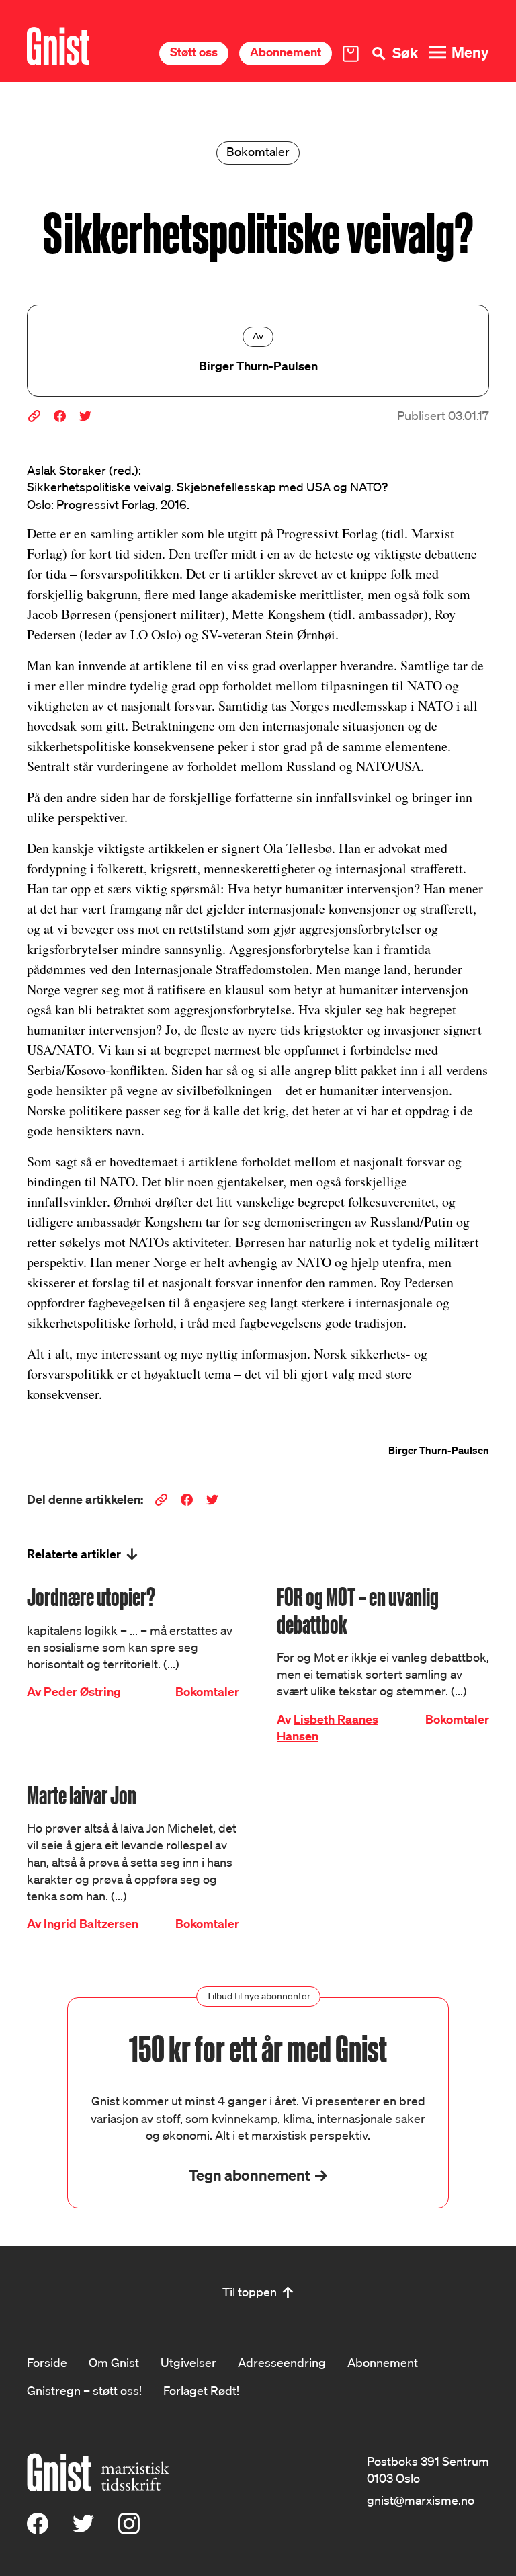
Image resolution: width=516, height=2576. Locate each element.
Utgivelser (188, 2362)
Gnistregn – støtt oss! (84, 2390)
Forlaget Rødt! (201, 2390)
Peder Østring (82, 1692)
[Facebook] (38, 2530)
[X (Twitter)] (83, 2530)
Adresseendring (282, 2362)
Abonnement (286, 52)
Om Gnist (114, 2362)
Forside (47, 2362)
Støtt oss (194, 52)
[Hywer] (58, 46)
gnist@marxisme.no (421, 2500)
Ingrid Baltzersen (91, 1924)
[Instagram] (129, 2530)
